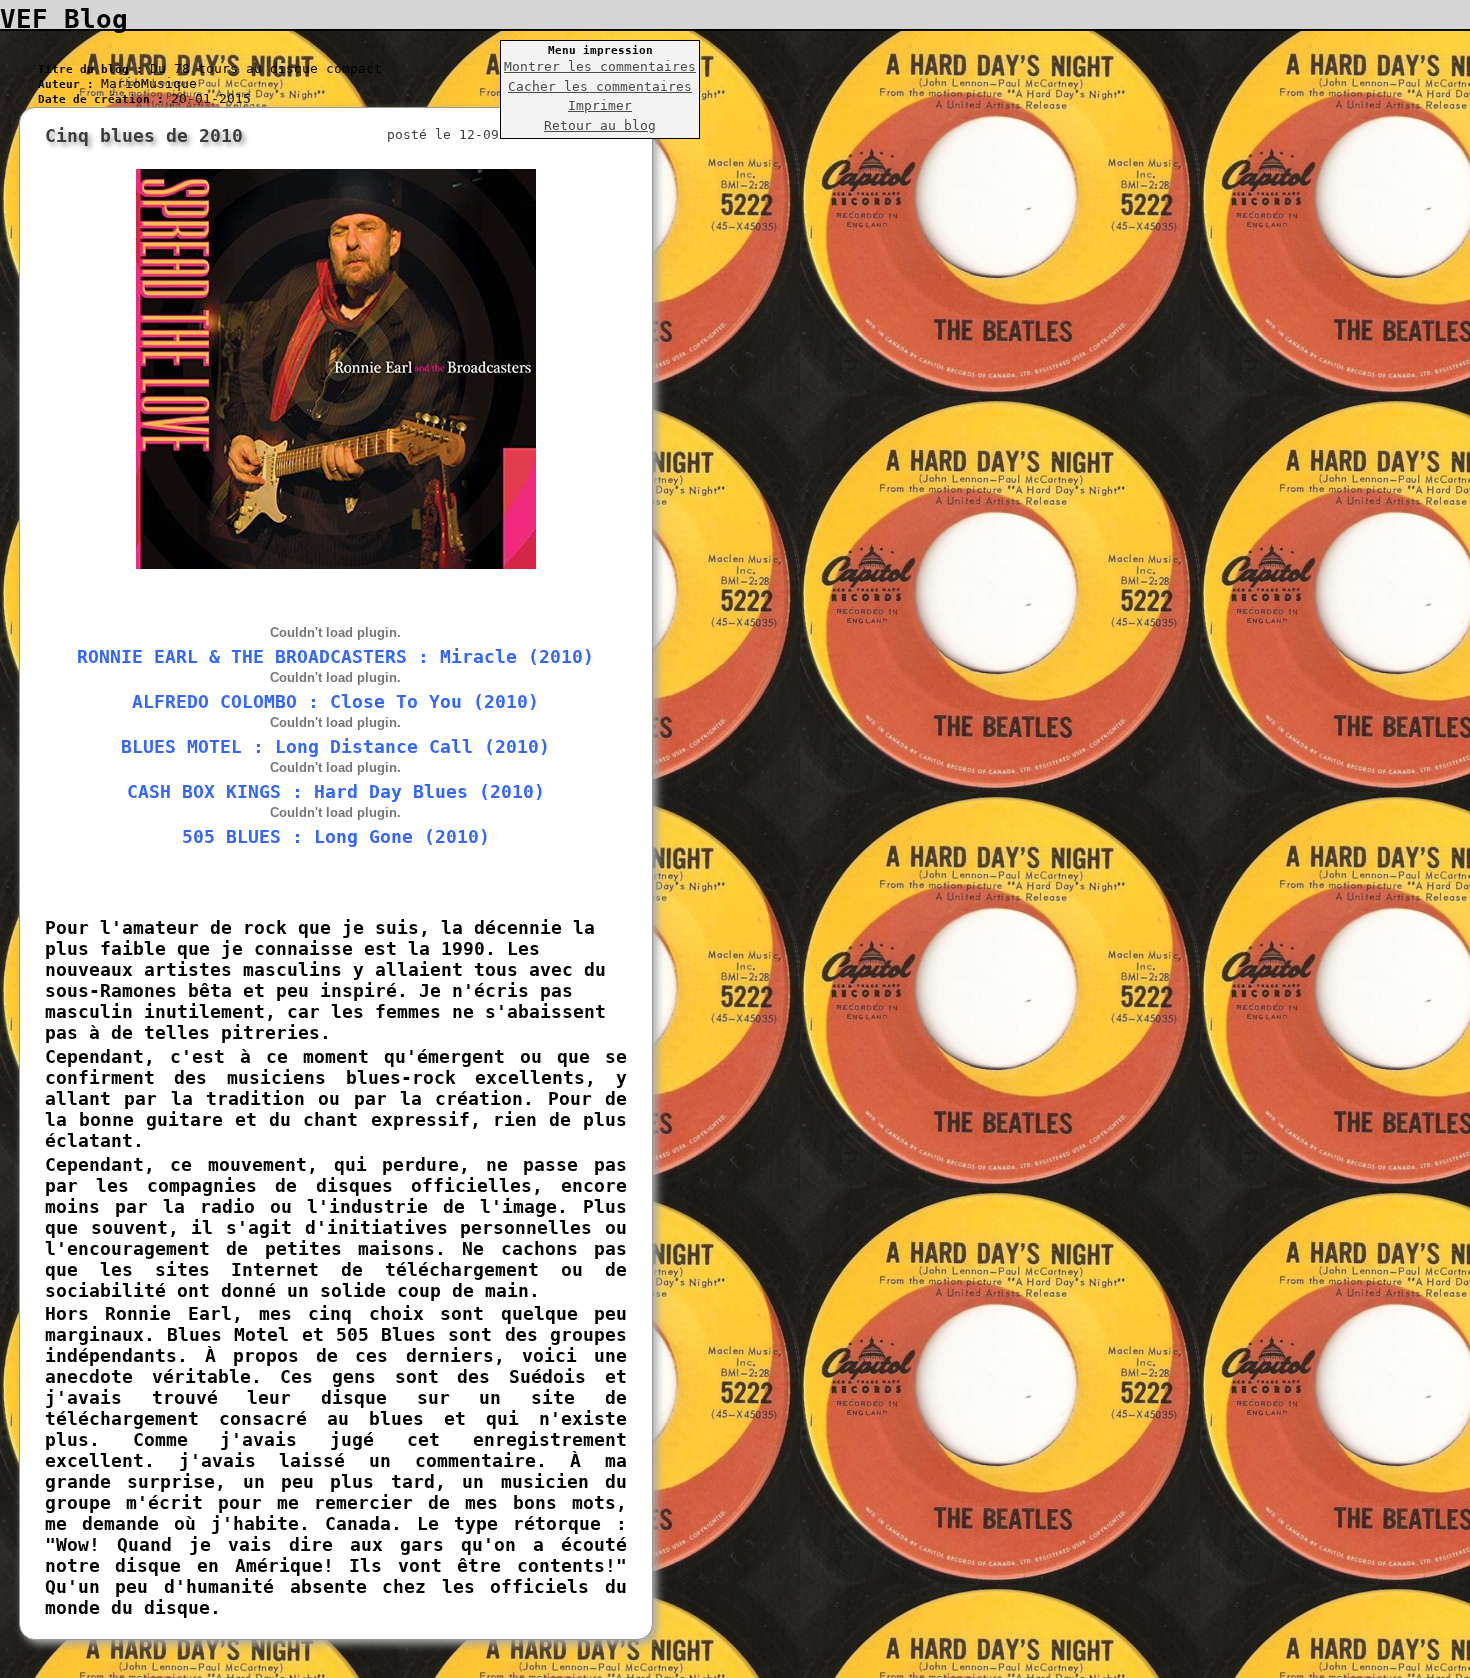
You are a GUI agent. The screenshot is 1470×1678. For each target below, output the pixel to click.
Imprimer (600, 105)
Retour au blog (600, 125)
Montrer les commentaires (600, 66)
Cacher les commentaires (600, 86)
